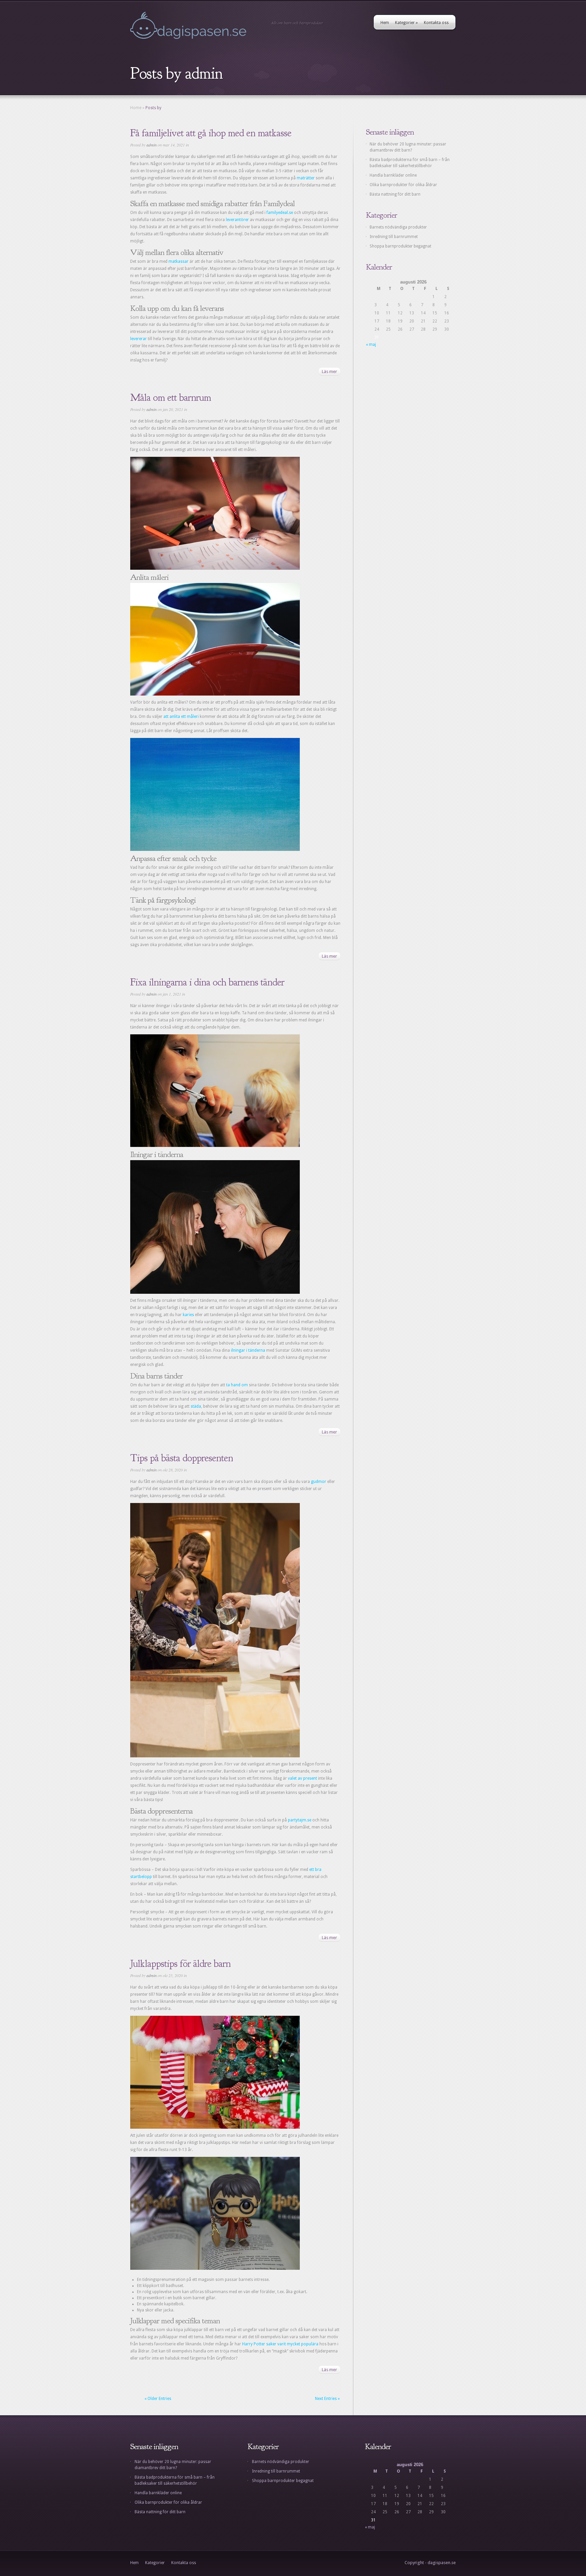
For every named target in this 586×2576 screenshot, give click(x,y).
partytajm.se (300, 1820)
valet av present (302, 1778)
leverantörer (238, 220)
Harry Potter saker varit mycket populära (280, 2344)
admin (152, 145)
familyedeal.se (280, 213)
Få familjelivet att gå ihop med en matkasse (211, 133)
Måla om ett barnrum (171, 397)
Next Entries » (327, 2399)
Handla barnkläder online (393, 175)
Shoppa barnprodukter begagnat (401, 246)
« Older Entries (158, 2399)
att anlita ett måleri (181, 717)
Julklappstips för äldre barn (180, 1964)
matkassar (179, 261)
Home (136, 108)
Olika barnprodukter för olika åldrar (403, 185)
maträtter (306, 178)
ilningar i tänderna (248, 1350)
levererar (139, 339)
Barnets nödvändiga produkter (398, 227)
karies (188, 1315)
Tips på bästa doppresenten (182, 1458)
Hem (385, 23)
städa (196, 1406)
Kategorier (406, 23)
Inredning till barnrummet (394, 237)
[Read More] (329, 371)
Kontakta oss (436, 23)
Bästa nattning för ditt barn (395, 194)
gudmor (319, 1482)
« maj (371, 345)
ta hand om (237, 1385)
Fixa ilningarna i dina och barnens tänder (207, 982)
